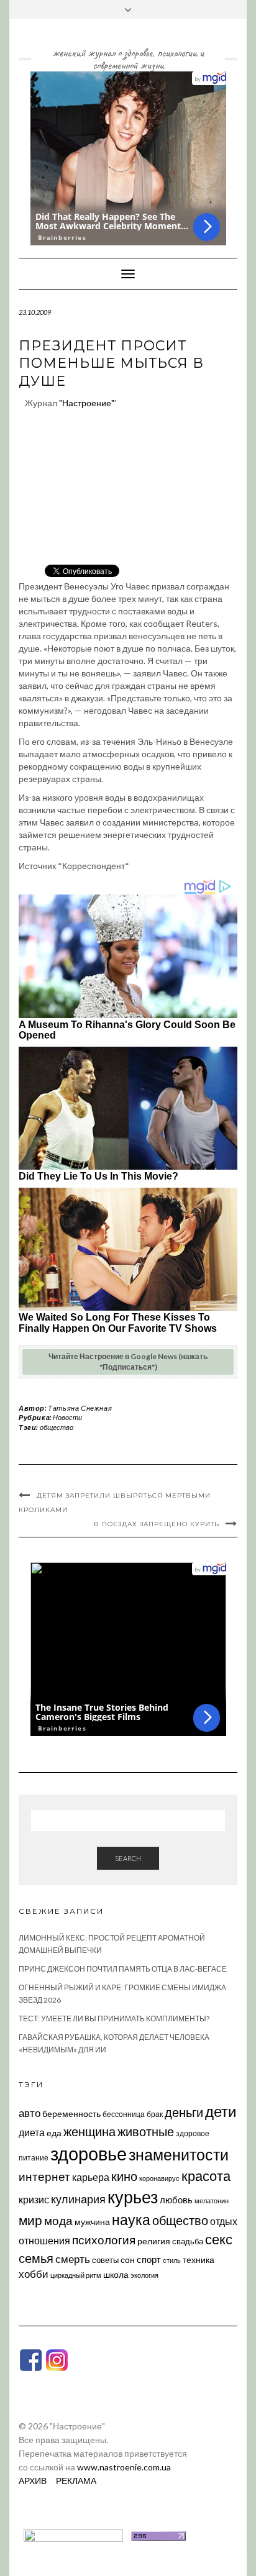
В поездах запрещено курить (157, 1524)
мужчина (92, 2222)
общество (57, 1427)
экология (144, 2275)
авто (30, 2113)
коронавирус (159, 2178)
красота (206, 2176)
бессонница (124, 2114)
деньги (184, 2112)
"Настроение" (87, 403)
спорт (149, 2259)
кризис (34, 2199)
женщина (89, 2132)
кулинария (78, 2199)
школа (116, 2274)
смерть (73, 2259)
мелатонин (212, 2201)
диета (32, 2132)
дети (221, 2111)
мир (30, 2220)
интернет (44, 2177)
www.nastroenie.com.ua (124, 2467)
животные (146, 2131)
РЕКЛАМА (76, 2481)
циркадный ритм (76, 2275)
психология (104, 2240)
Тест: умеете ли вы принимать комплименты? (114, 2018)
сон (128, 2260)
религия (154, 2241)
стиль (172, 2260)
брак (155, 2114)
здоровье (89, 2153)
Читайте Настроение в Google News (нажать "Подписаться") (128, 1362)
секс (219, 2239)
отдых (224, 2221)
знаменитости (179, 2155)
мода (58, 2220)
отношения (44, 2240)
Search (128, 1858)
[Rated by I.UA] (73, 2535)
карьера (91, 2177)
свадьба (188, 2241)
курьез (133, 2197)
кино (124, 2176)
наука (131, 2219)
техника (199, 2260)
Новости (67, 1417)
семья (36, 2258)
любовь (176, 2200)
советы (105, 2260)
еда (54, 2133)
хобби (34, 2274)
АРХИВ (33, 2481)
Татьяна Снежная (80, 1408)
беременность (71, 2114)
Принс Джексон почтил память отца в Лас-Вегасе (123, 1969)
